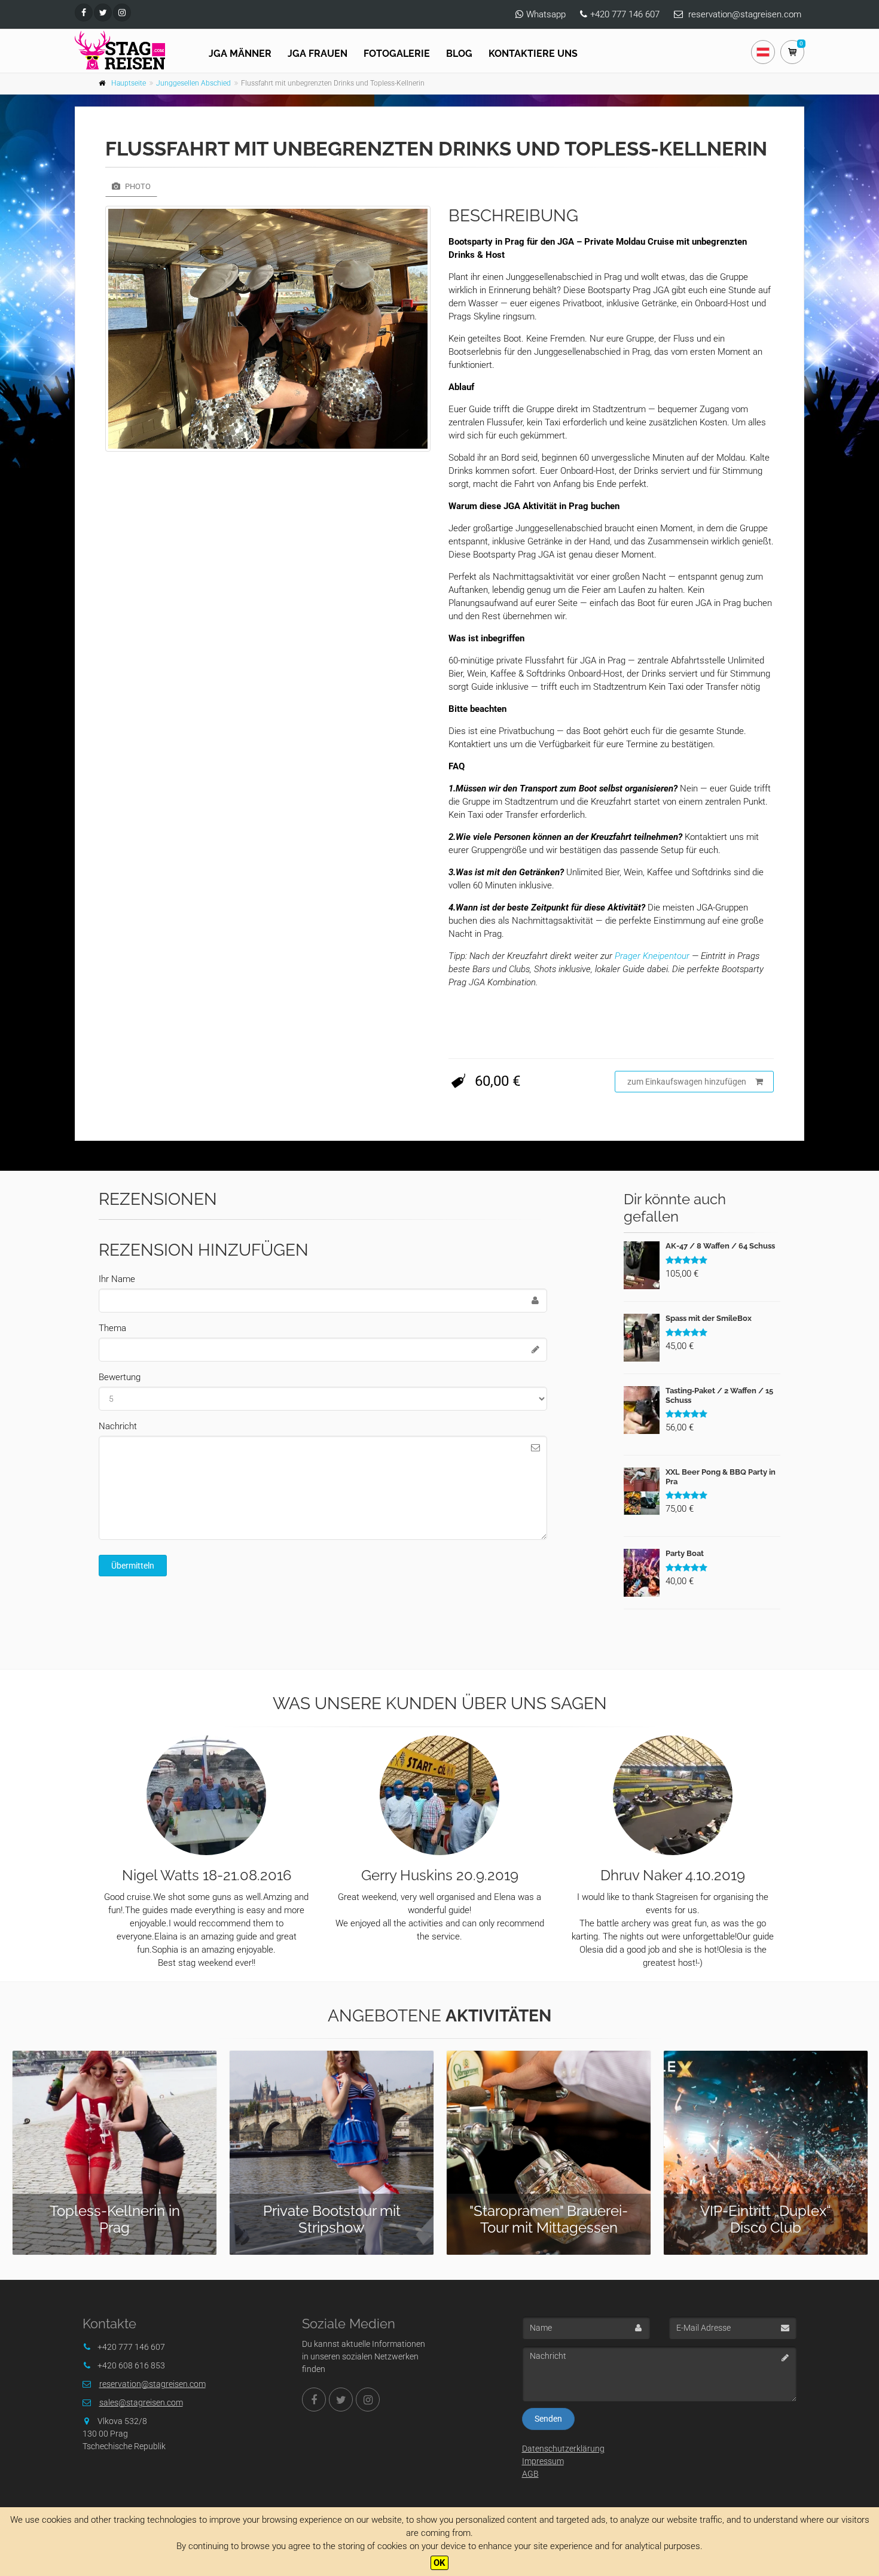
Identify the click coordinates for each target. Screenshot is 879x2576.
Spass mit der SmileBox (709, 1318)
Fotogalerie (397, 54)
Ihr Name (117, 1279)
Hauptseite (129, 83)
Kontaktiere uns (533, 54)
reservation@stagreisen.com (745, 14)
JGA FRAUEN (318, 54)
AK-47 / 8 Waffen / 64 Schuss (720, 1246)
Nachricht (118, 1426)
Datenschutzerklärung (563, 2449)
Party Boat (685, 1553)
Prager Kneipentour (651, 956)
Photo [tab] (137, 186)
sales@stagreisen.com (141, 2403)
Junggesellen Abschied (193, 83)
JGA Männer (240, 54)
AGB (530, 2474)
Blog (459, 54)
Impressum (543, 2461)
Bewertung (120, 1377)
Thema (112, 1328)
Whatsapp (546, 14)
